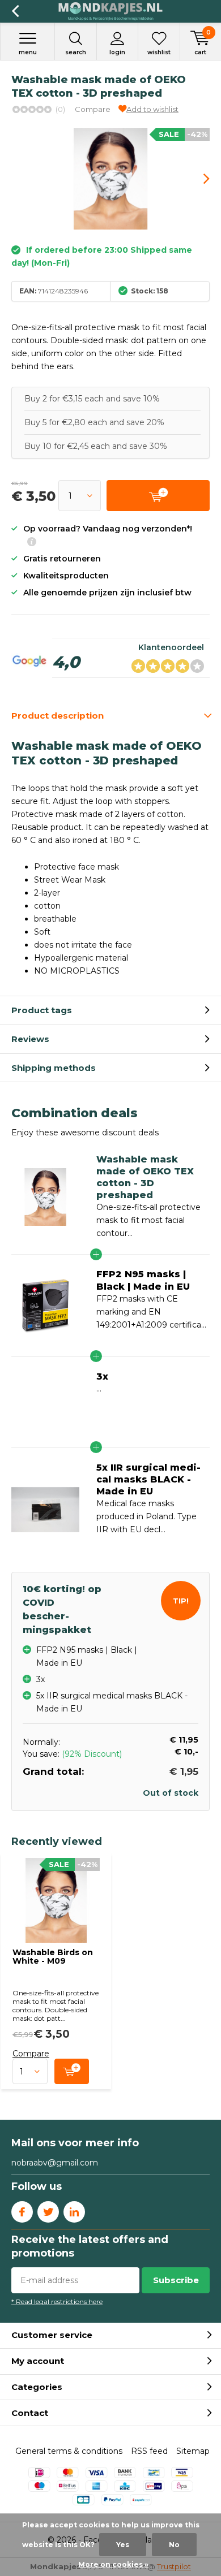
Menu (28, 52)
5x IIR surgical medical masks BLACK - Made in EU (148, 1479)
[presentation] (198, 179)
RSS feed (149, 2451)
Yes (123, 2545)
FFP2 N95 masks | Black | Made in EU (143, 1280)
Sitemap (193, 2451)
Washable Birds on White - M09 (53, 1957)
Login (117, 52)
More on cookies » (113, 2564)
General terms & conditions (69, 2451)
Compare (93, 109)
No (174, 2545)
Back (15, 11)
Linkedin (74, 2212)
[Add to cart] (72, 2071)
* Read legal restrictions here (57, 2301)
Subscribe (176, 2280)
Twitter (48, 2212)
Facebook (22, 2212)
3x (102, 1376)
